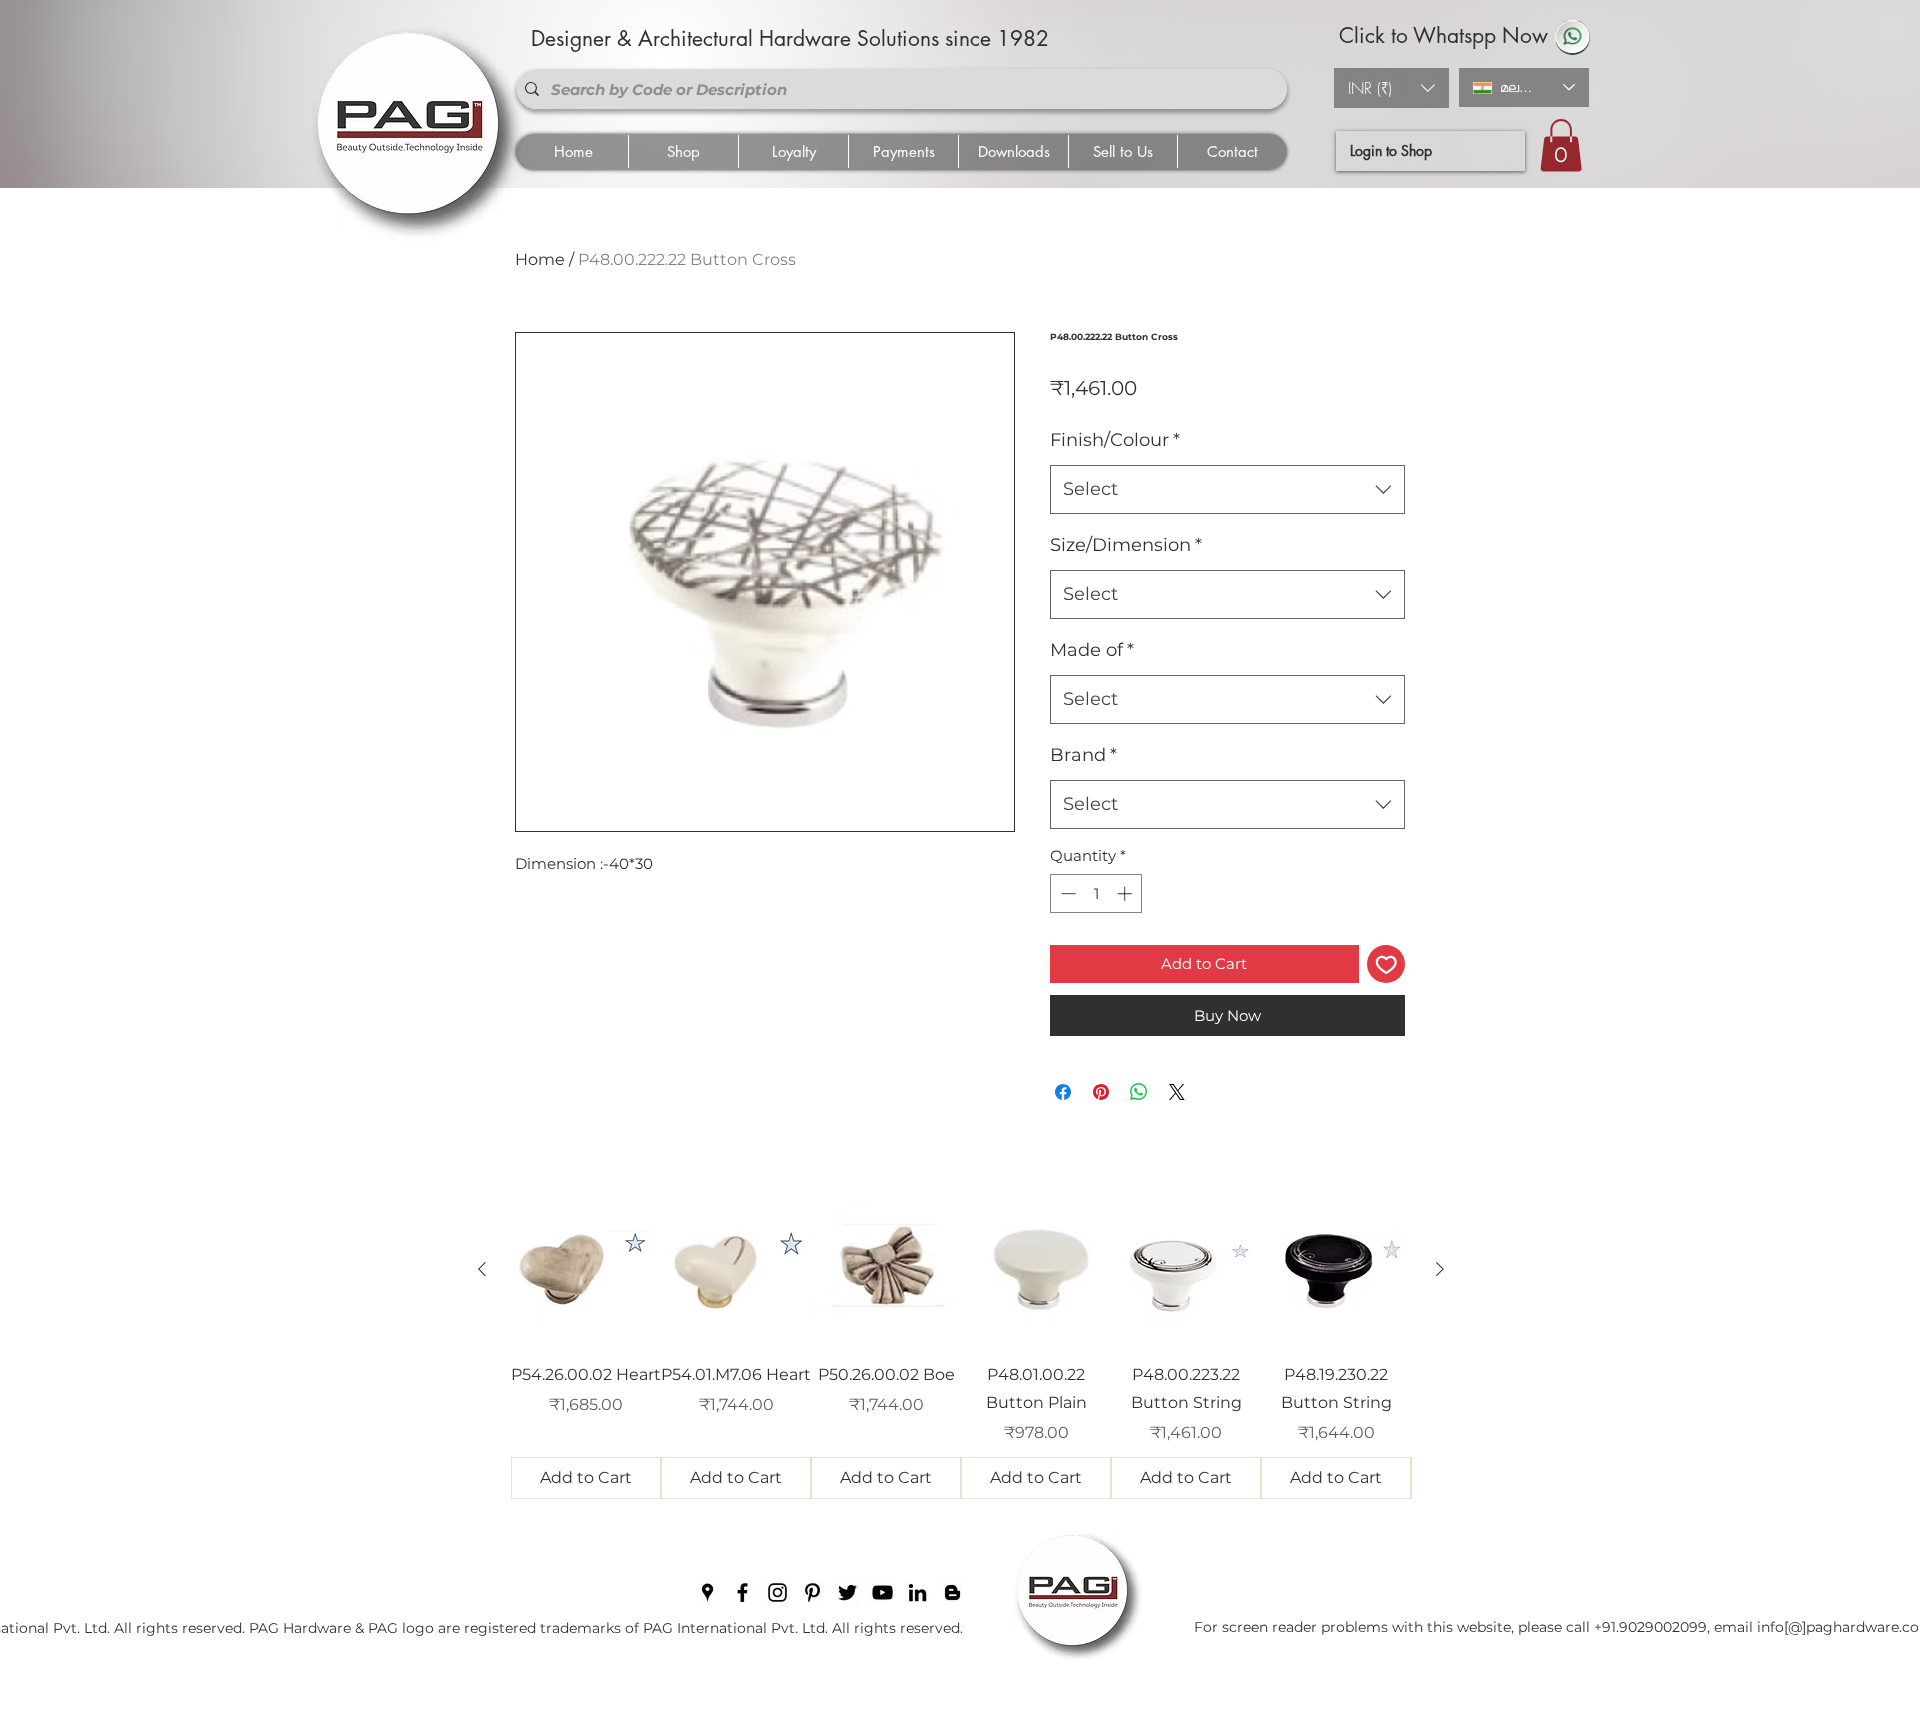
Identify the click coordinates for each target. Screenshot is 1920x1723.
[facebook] (742, 1592)
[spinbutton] (1096, 893)
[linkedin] (917, 1592)
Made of (1092, 650)
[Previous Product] (482, 1269)
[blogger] (952, 1592)
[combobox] (1227, 490)
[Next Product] (1440, 1269)
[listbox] (1391, 88)
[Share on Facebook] (1063, 1092)
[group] (961, 1347)
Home (540, 259)
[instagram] (777, 1592)
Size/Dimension (1126, 545)
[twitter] (847, 1592)
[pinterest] (812, 1592)
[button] (1391, 88)
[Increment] (1126, 893)
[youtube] (882, 1592)
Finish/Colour (1115, 440)
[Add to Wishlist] (1386, 964)
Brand (1083, 755)
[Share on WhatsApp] (1139, 1092)
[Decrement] (1066, 893)
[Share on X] (1177, 1092)
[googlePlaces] (707, 1592)
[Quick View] (586, 1270)
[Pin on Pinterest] (1101, 1092)
